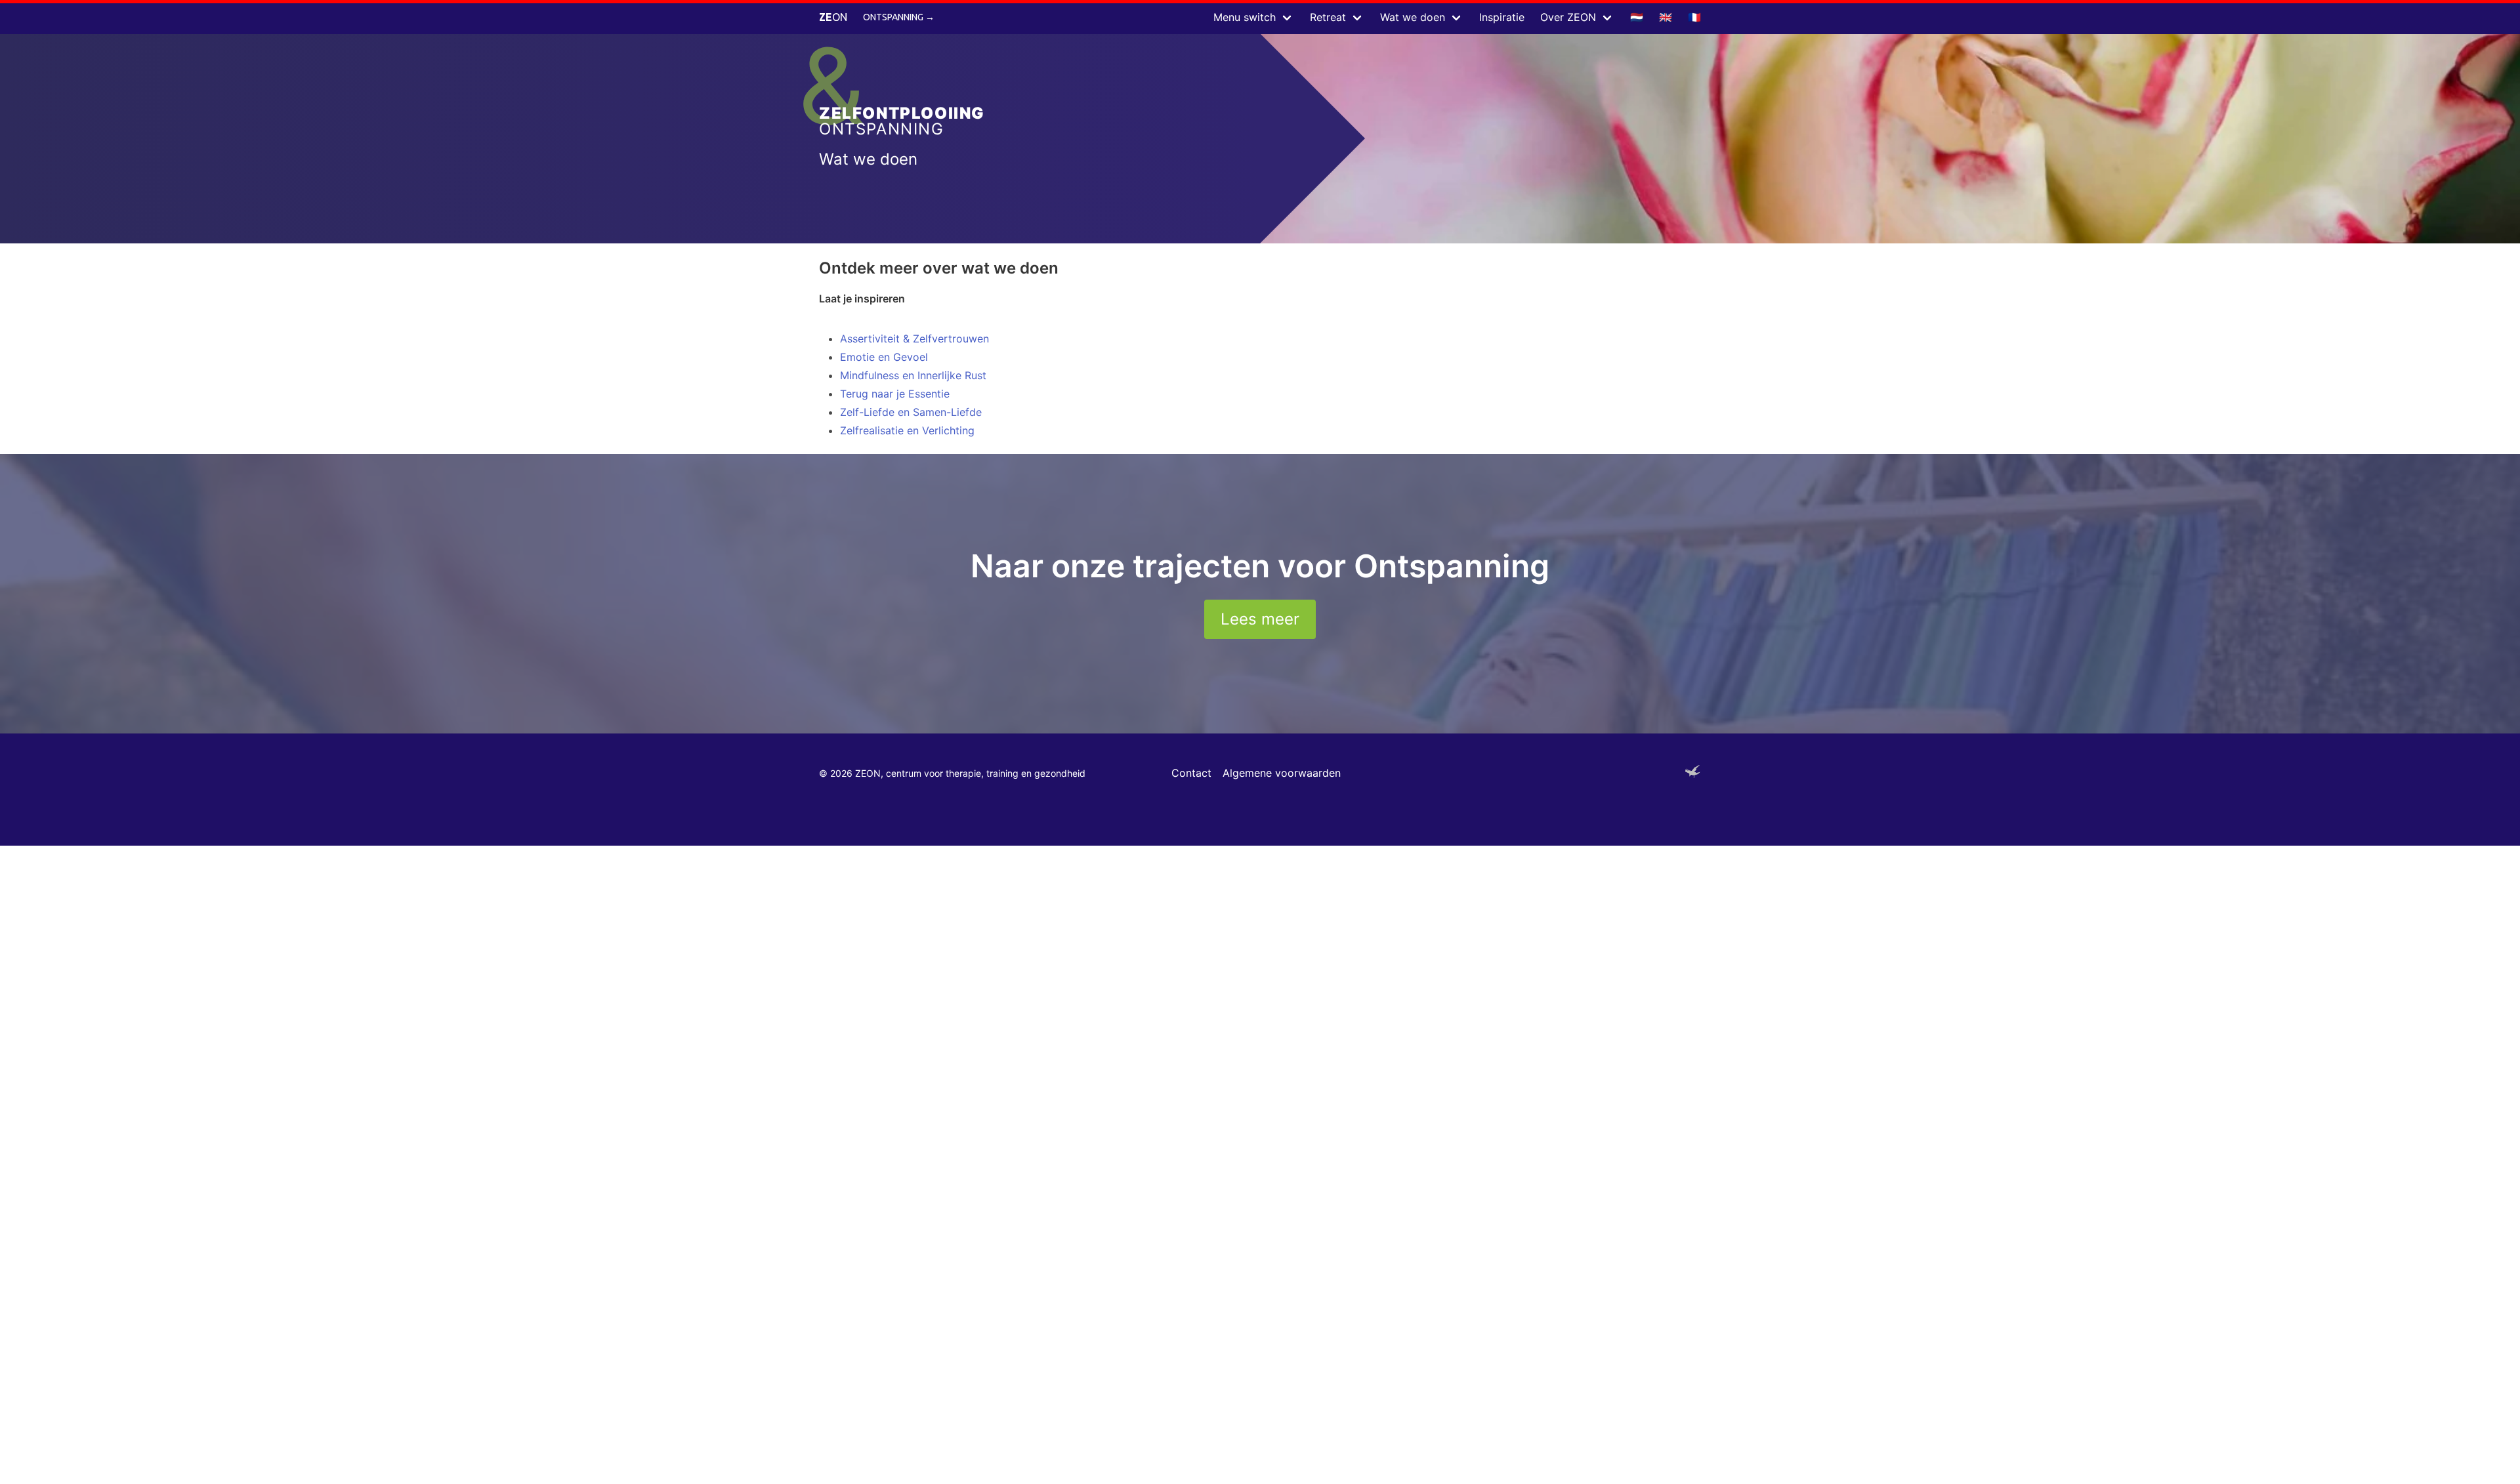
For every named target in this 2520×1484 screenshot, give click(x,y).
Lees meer (1260, 619)
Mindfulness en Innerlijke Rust (913, 375)
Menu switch (1245, 17)
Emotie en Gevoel (884, 357)
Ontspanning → (899, 17)
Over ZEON (1568, 17)
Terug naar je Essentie (895, 394)
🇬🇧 (1666, 17)
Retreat (1328, 17)
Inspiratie (1502, 17)
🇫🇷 (1694, 17)
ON (833, 17)
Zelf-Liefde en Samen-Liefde (911, 412)
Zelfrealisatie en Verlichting (907, 430)
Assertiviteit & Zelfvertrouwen (914, 339)
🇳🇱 (1637, 17)
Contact (1191, 773)
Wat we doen (1413, 17)
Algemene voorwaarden (1282, 773)
